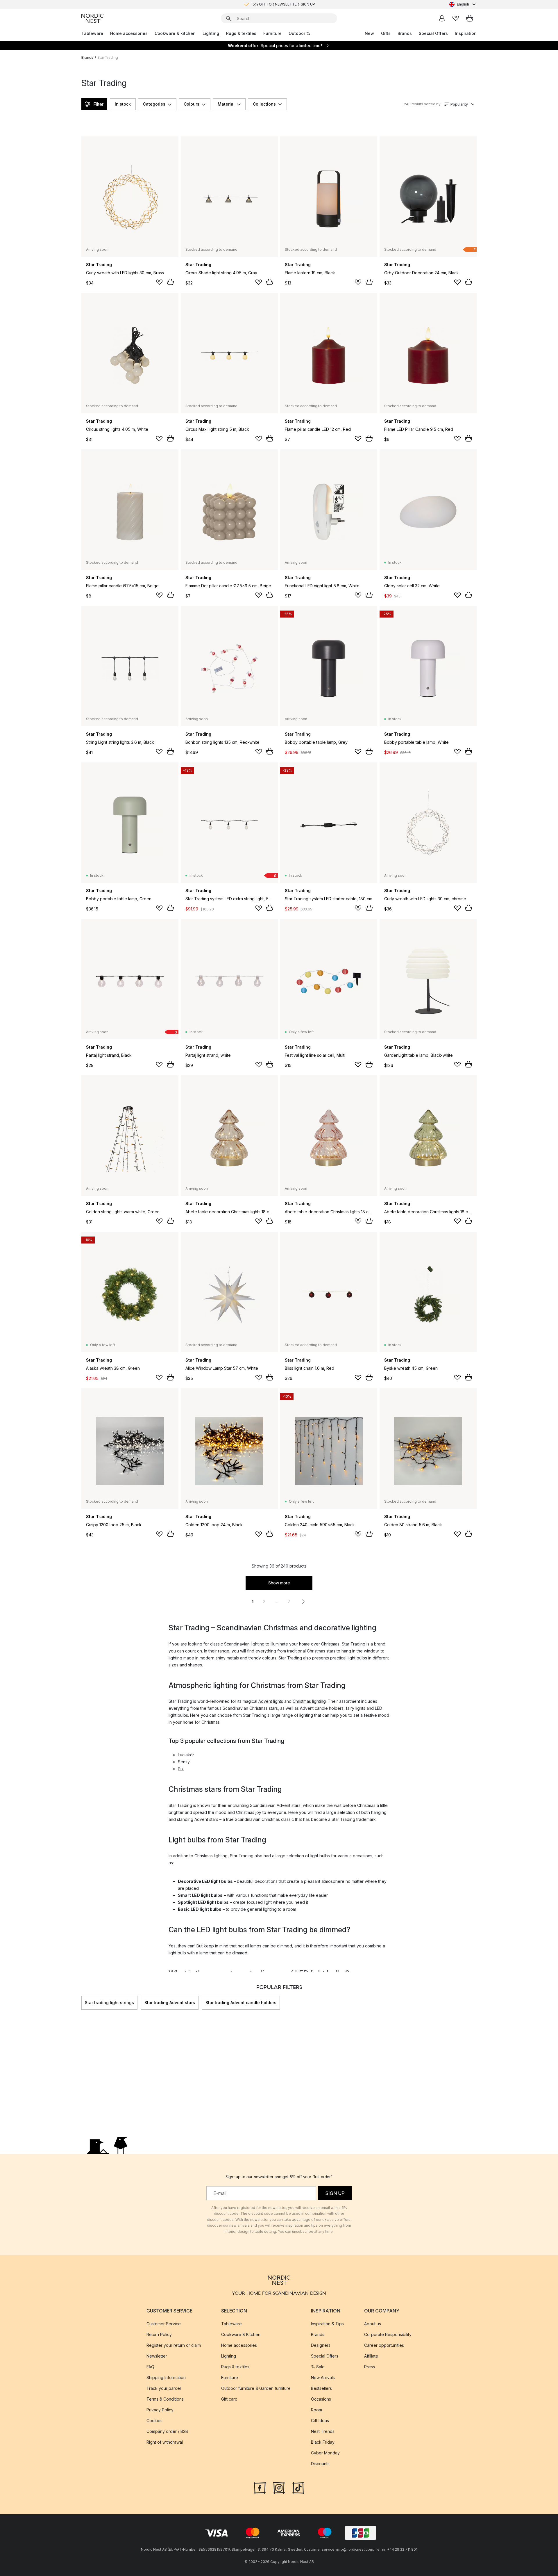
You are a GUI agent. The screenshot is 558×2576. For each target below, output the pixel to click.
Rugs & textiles (241, 33)
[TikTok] (298, 2487)
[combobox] (463, 4)
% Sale (318, 2367)
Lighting (211, 33)
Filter (98, 104)
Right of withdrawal (165, 2442)
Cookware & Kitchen (241, 2334)
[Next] (477, 2003)
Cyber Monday (325, 2453)
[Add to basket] (170, 282)
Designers (321, 2345)
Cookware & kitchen (175, 33)
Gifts (386, 33)
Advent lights (271, 1701)
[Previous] (81, 2003)
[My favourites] (456, 18)
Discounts (320, 2464)
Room (316, 2410)
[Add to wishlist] (159, 282)
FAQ (150, 2367)
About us (373, 2324)
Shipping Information (166, 2377)
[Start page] (92, 18)
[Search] (228, 18)
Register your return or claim (174, 2345)
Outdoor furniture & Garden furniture (256, 2388)
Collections (264, 104)
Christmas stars (321, 1651)
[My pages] (442, 18)
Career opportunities (384, 2345)
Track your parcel (164, 2388)
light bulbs (357, 1658)
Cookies (154, 2421)
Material (226, 104)
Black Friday (323, 2442)
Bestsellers (321, 2388)
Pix (181, 1769)
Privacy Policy (160, 2410)
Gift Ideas (320, 2421)
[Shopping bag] (470, 18)
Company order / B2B (167, 2431)
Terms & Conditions (165, 2399)
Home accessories (129, 33)
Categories (154, 104)
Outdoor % (299, 33)
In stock (123, 104)
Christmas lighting (309, 1701)
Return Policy (159, 2334)
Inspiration (466, 33)
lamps (256, 1946)
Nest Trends (323, 2431)
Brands (405, 33)
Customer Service (164, 2324)
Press (370, 2367)
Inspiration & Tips (327, 2324)
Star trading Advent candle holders (241, 2003)
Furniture (272, 33)
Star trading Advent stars (170, 2003)
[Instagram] (279, 2487)
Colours (192, 104)
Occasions (321, 2399)
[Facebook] (260, 2487)
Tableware (92, 33)
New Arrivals (323, 2377)
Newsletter (157, 2356)
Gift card (229, 2399)
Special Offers (433, 33)
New (369, 33)
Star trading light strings (109, 2003)
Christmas (330, 1644)
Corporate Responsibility (388, 2334)
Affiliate (371, 2356)
